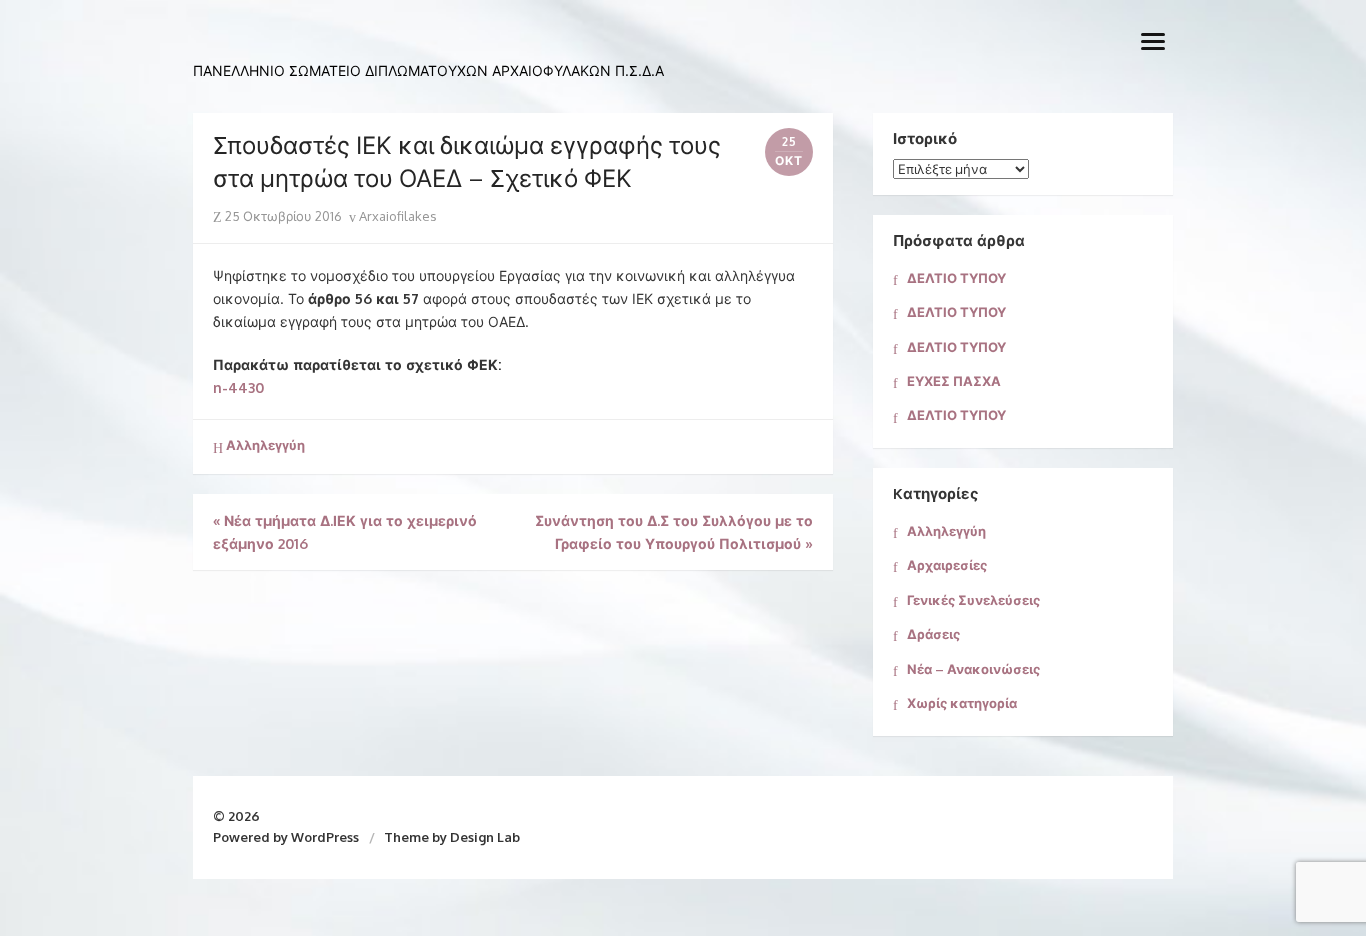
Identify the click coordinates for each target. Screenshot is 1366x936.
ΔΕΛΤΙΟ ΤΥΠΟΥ (956, 278)
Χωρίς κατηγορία (962, 703)
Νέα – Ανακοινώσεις (973, 669)
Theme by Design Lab (452, 837)
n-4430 (238, 387)
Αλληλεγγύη (265, 445)
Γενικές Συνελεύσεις (973, 600)
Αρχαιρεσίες (947, 565)
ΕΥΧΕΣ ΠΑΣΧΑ (954, 381)
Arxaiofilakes (396, 216)
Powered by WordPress (286, 837)
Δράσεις (933, 634)
